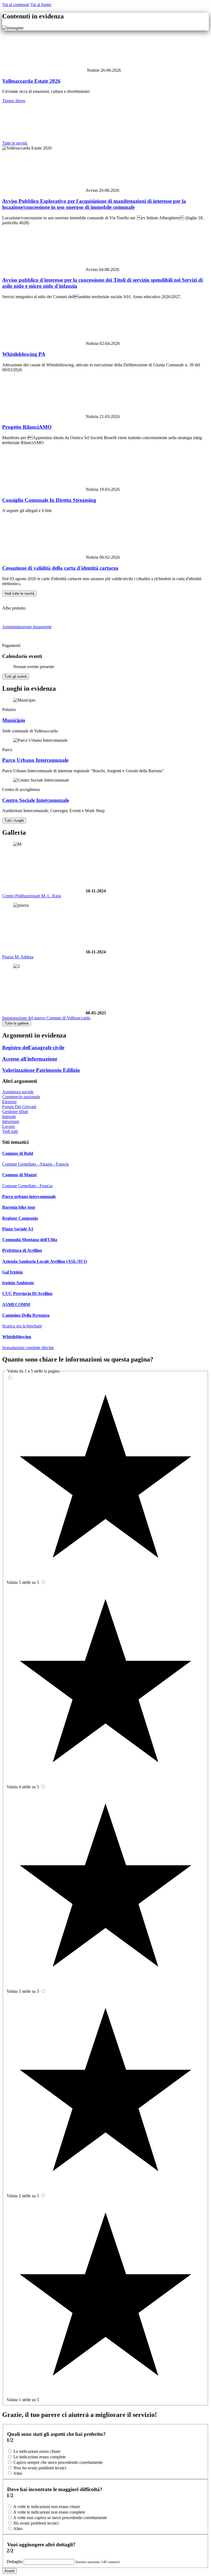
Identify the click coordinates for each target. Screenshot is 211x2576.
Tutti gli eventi (16, 676)
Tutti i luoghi (14, 821)
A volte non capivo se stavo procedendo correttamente (60, 2518)
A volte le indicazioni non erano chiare (47, 2507)
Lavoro (9, 1126)
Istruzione (11, 1121)
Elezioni (9, 1102)
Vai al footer (41, 5)
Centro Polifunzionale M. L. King (32, 896)
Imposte (9, 1117)
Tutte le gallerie (17, 1023)
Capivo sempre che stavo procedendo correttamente (58, 2462)
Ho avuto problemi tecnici (36, 2523)
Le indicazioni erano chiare (37, 2451)
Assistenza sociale (18, 1092)
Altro (18, 2473)
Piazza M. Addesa (18, 957)
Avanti (9, 2571)
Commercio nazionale (21, 1097)
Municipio (14, 720)
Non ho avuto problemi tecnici (40, 2468)
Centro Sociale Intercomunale (36, 800)
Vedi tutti (10, 1131)
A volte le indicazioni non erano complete (49, 2512)
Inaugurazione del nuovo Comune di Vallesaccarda (46, 1018)
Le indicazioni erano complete (40, 2457)
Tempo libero (14, 101)
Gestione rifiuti (15, 1112)
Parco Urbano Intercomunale (35, 760)
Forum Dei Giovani (19, 1107)
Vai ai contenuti (16, 5)
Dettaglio (15, 2562)
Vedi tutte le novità (19, 593)
